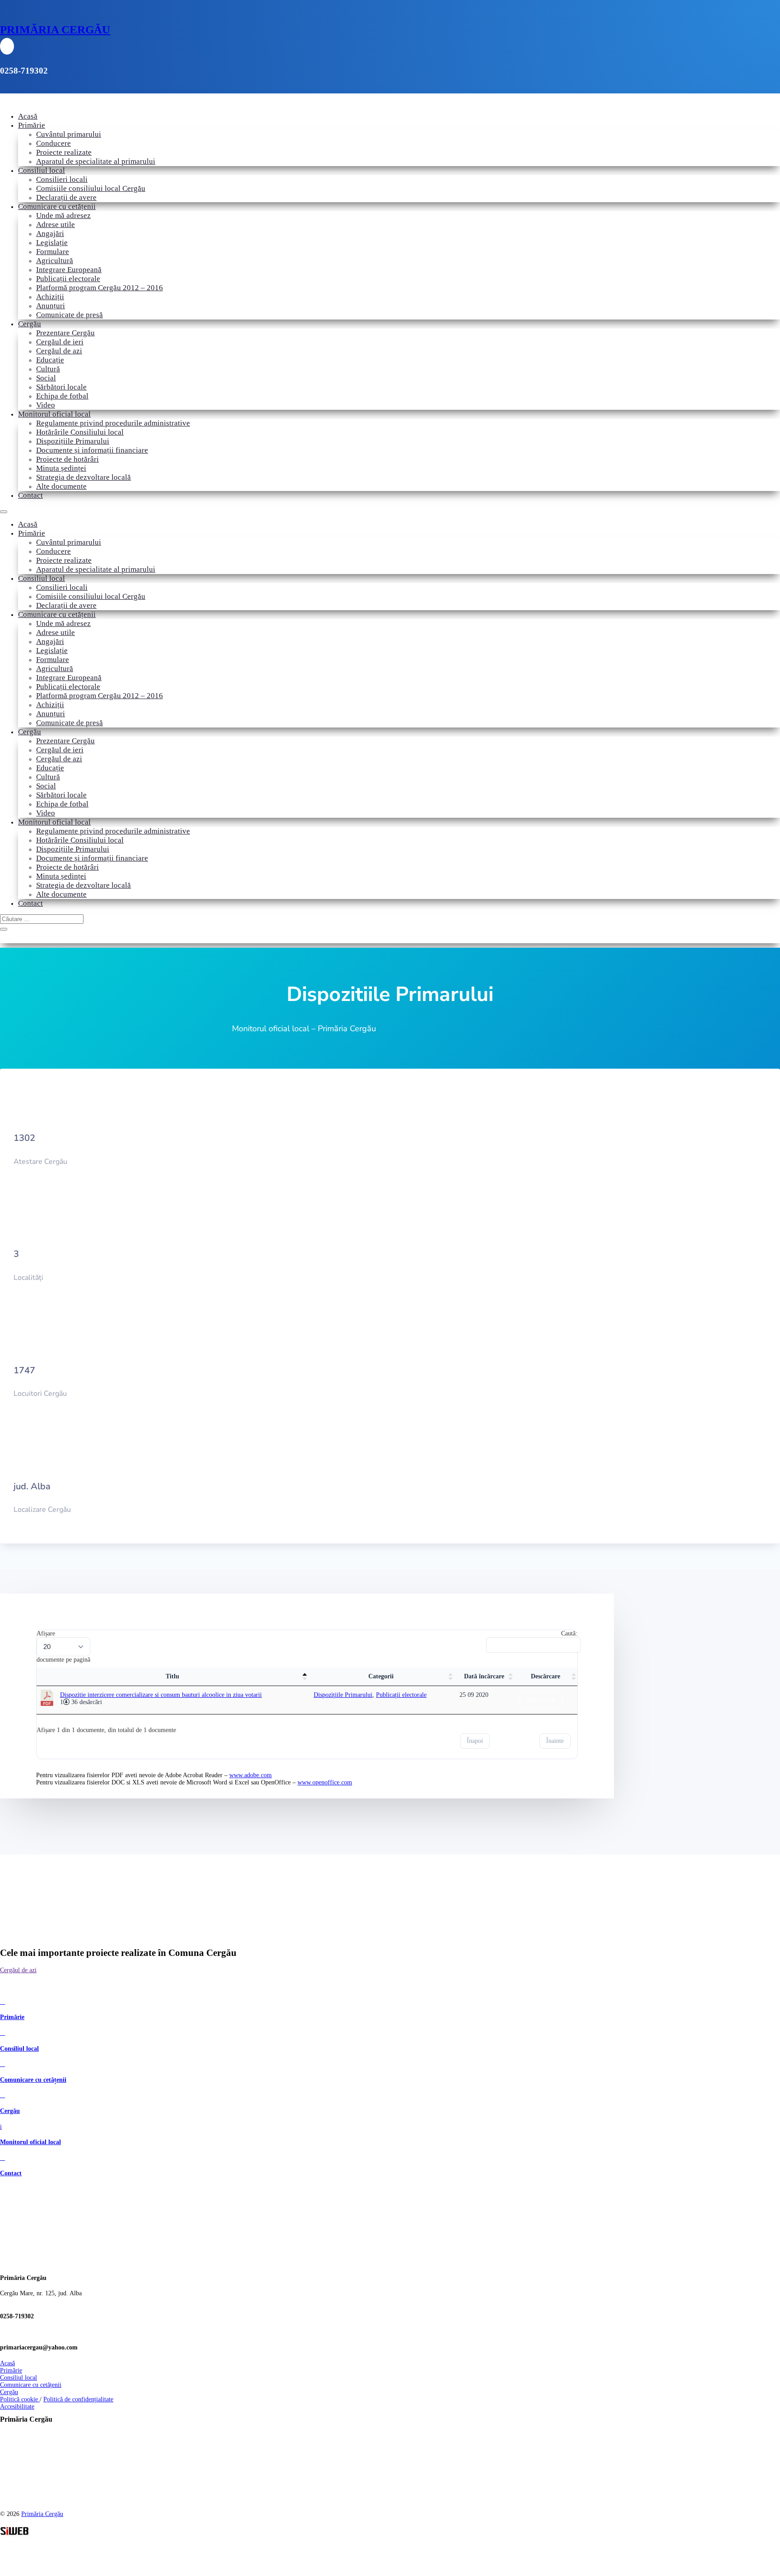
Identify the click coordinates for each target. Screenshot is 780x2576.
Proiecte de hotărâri (67, 459)
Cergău (30, 324)
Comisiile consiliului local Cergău (91, 188)
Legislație (52, 243)
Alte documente (61, 486)
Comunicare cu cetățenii (57, 206)
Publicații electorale (68, 279)
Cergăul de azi (59, 351)
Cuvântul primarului (69, 134)
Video (46, 405)
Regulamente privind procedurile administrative (113, 423)
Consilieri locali (62, 179)
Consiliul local (42, 170)
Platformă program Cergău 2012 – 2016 (100, 288)
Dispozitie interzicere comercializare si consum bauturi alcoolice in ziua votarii (161, 1695)
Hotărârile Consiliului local (80, 432)
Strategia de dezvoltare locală (84, 477)
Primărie (32, 125)
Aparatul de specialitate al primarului (96, 161)
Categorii (381, 1676)
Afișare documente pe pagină (63, 1647)
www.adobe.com (251, 1775)
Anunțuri (51, 306)
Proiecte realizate (64, 152)
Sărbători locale (61, 387)
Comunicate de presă (70, 315)
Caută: (569, 1633)
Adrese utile (56, 225)
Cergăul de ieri (60, 342)
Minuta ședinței (61, 468)
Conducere (53, 143)
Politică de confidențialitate (78, 2399)
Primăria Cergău (42, 2514)
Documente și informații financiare (92, 450)
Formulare (53, 252)
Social (46, 378)
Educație (50, 360)
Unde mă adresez (63, 215)
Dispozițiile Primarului (73, 441)
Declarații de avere (66, 197)
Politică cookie (20, 2399)
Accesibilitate (17, 2407)
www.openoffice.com (325, 1782)
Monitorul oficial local (54, 414)
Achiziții (50, 297)
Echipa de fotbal (62, 396)
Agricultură (55, 261)
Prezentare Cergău (65, 333)
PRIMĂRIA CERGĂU (55, 30)
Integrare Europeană (69, 270)
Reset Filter (555, 1659)
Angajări (50, 234)
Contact (30, 495)
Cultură (48, 369)
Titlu (172, 1676)
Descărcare (546, 1676)
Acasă (28, 116)
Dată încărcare (484, 1676)
